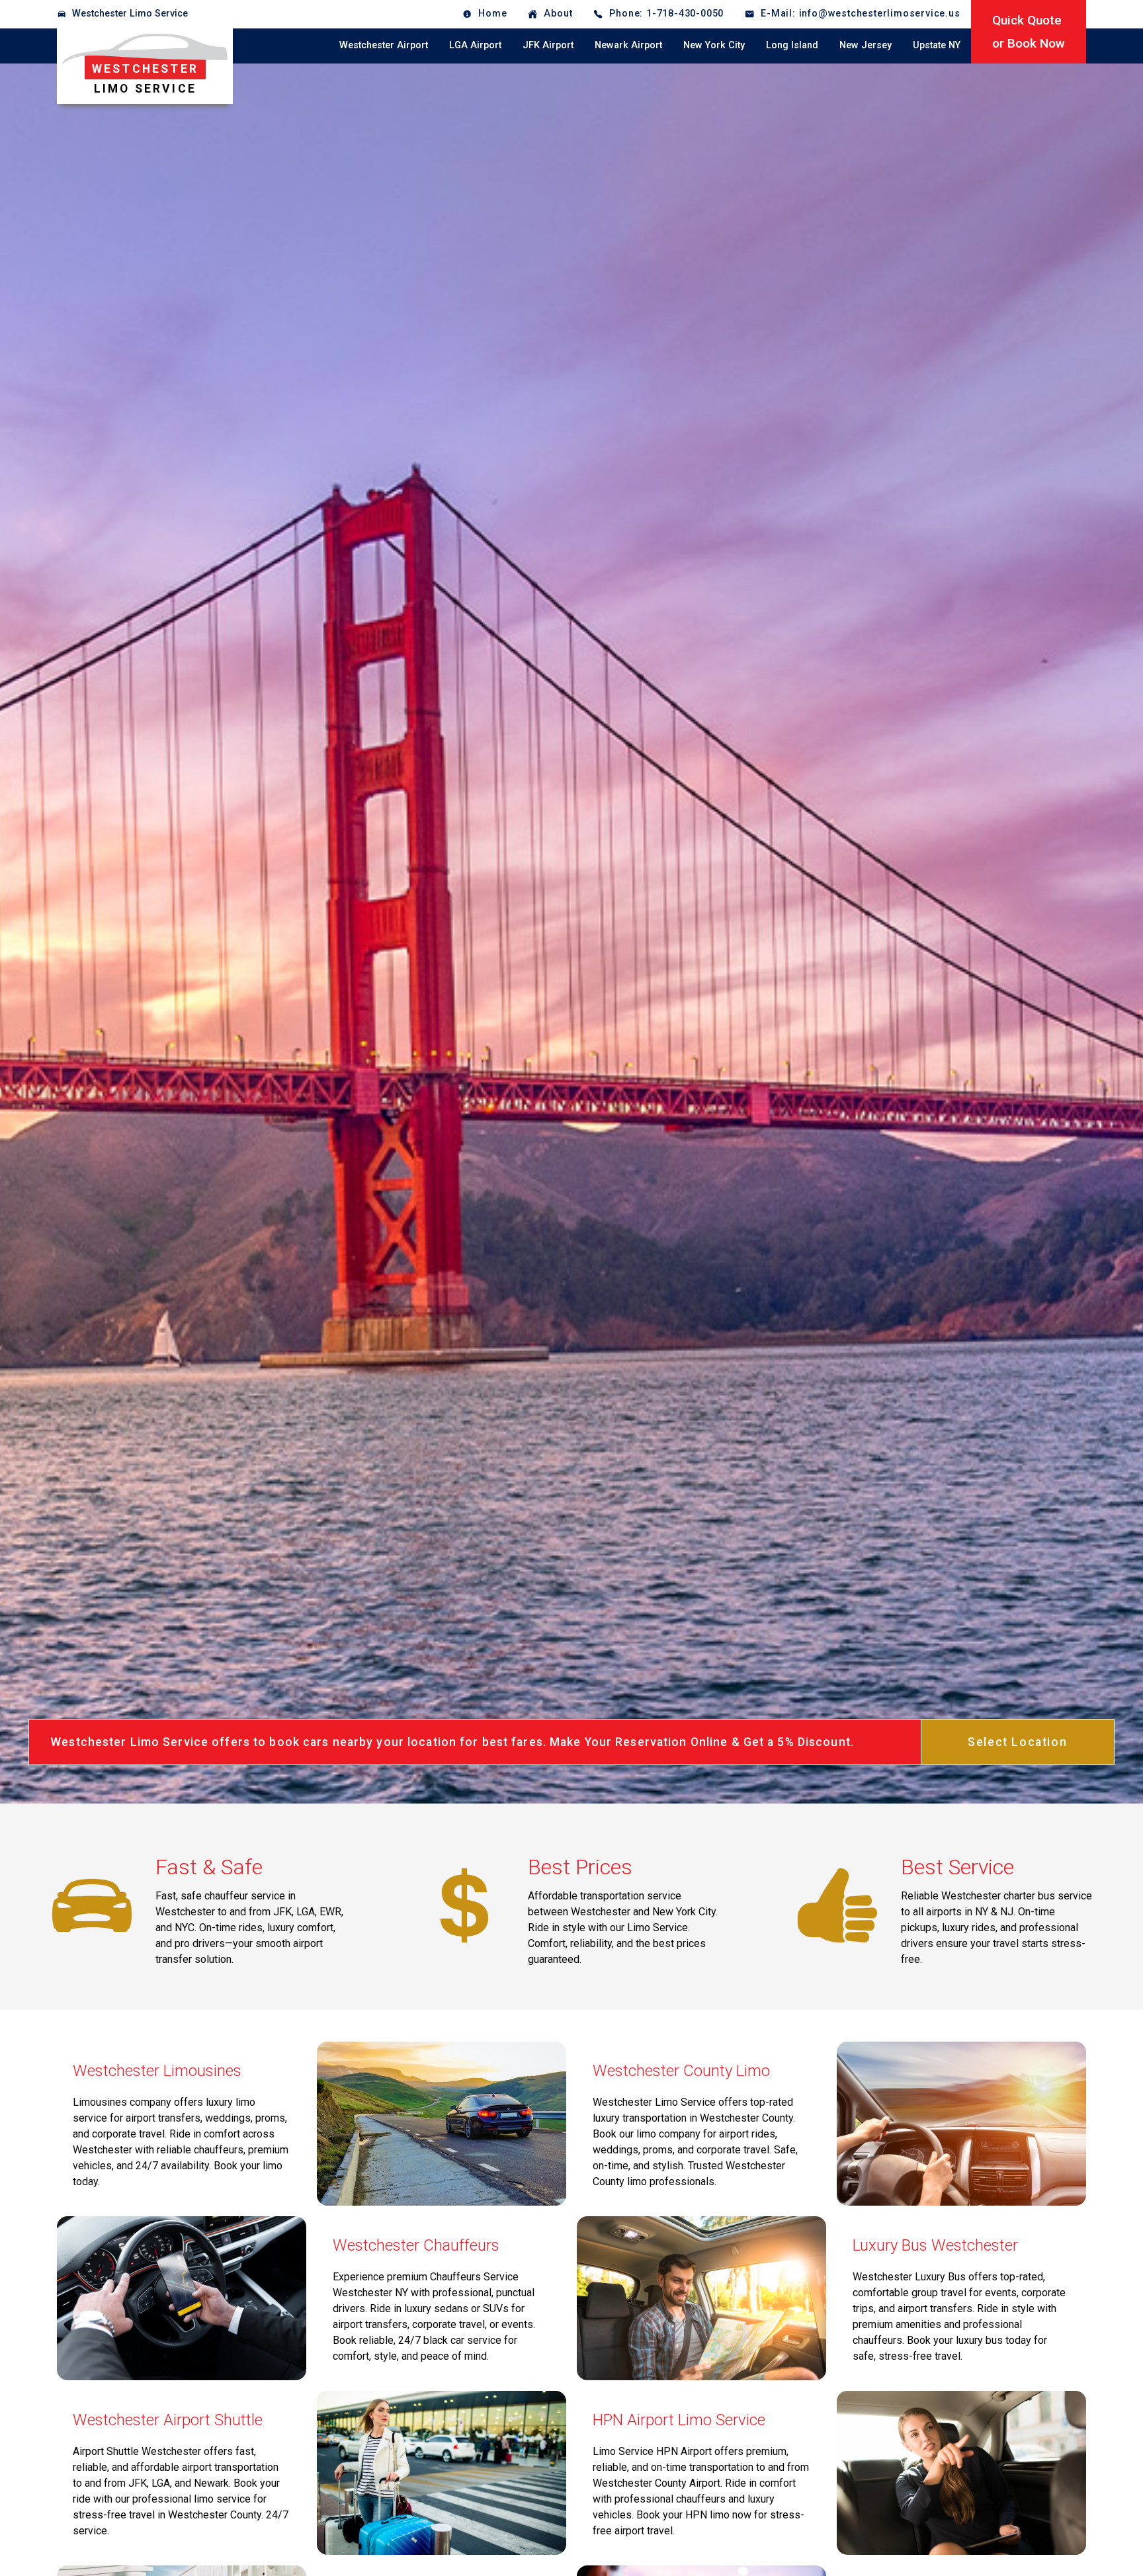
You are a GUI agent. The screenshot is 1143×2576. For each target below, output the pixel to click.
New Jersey (866, 45)
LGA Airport (475, 45)
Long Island (792, 45)
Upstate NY (937, 45)
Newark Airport (628, 45)
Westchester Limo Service (130, 14)
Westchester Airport (384, 45)
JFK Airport (548, 45)
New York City (714, 45)
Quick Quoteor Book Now (1029, 32)
